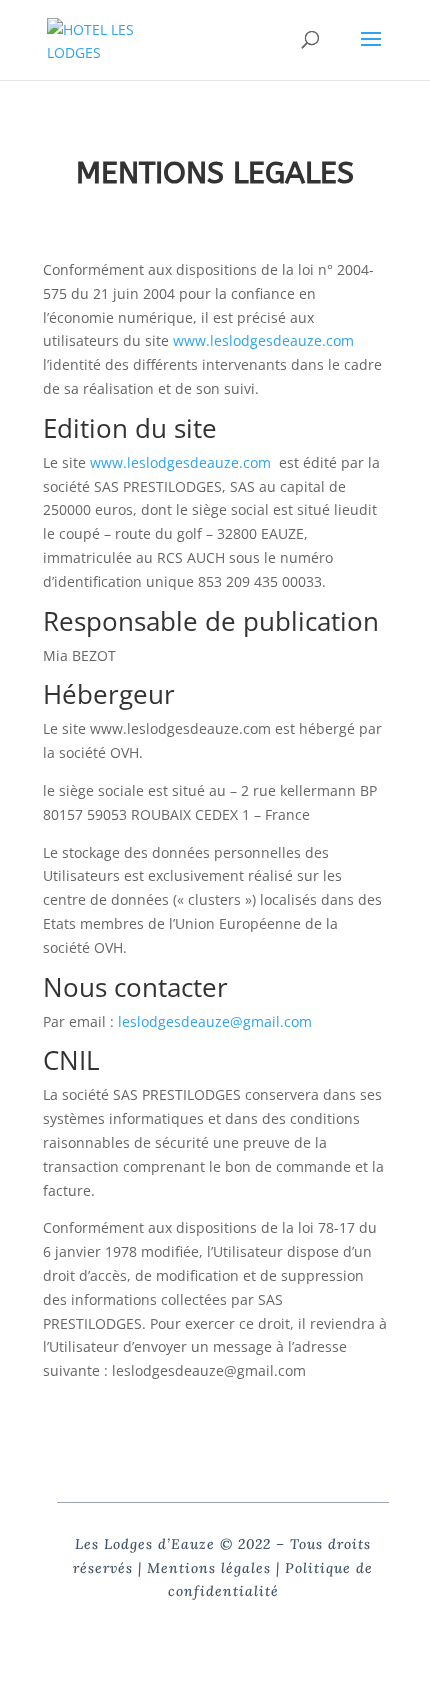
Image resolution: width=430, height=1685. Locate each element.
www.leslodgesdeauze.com (263, 340)
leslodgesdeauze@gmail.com (215, 1021)
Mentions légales (209, 1568)
